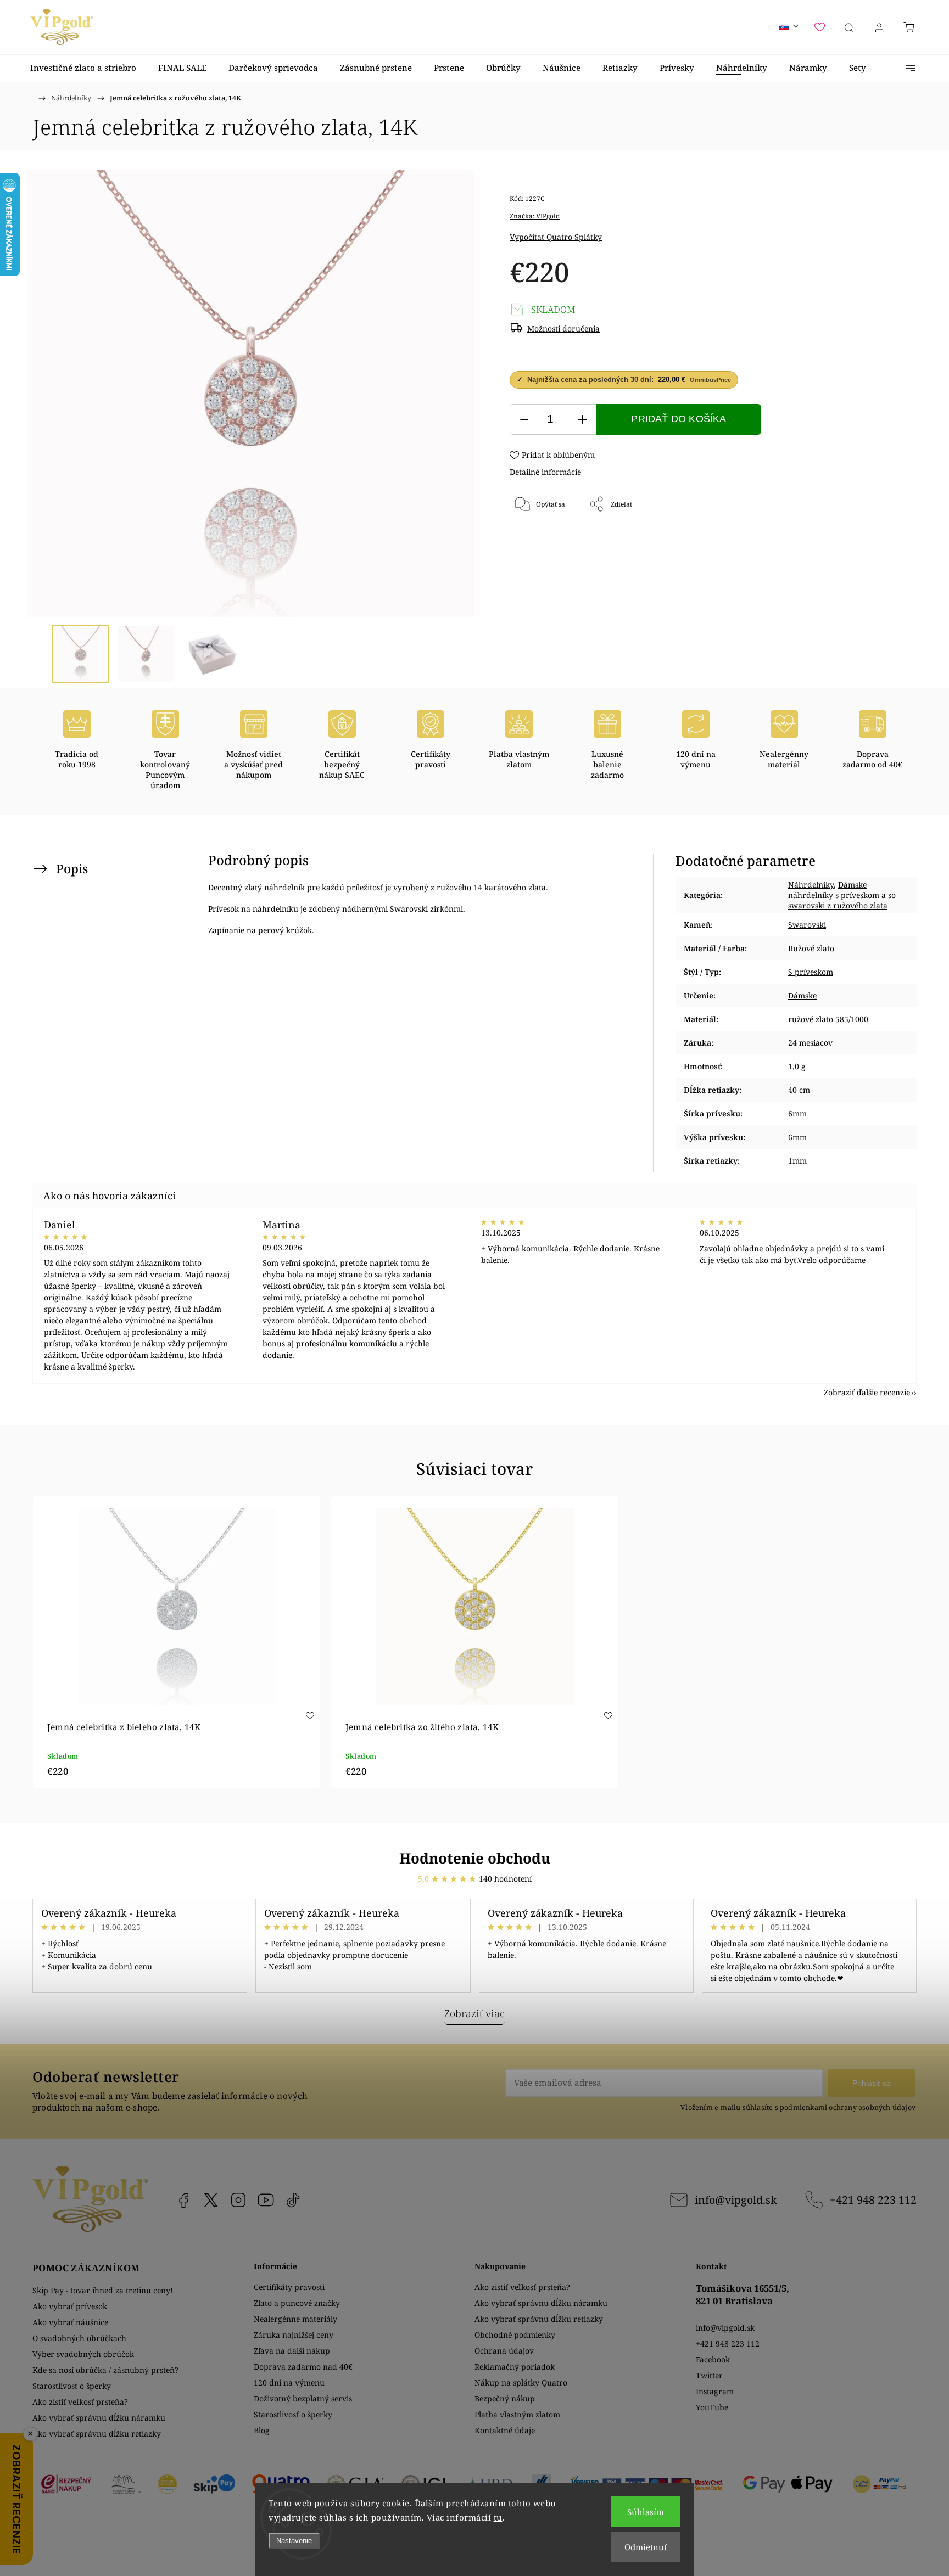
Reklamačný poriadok (515, 2367)
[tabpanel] (177, 1642)
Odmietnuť (646, 2547)
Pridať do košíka (679, 419)
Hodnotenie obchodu (475, 1858)
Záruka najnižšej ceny (294, 2335)
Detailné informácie (545, 472)
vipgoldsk (211, 2200)
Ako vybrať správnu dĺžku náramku (99, 2418)
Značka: (535, 216)
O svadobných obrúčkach (79, 2338)
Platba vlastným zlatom (517, 2414)
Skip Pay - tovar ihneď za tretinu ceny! (103, 2290)
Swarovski (807, 925)
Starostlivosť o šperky (72, 2386)
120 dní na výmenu (289, 2383)
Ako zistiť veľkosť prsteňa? (80, 2402)
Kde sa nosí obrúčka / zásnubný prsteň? (105, 2370)
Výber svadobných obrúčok (83, 2354)
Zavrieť (861, 541)
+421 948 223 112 (873, 2200)
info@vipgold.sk (736, 2200)
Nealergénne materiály (295, 2319)
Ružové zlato (811, 948)
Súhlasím (646, 2512)
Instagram (238, 2200)
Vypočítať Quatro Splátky (556, 237)
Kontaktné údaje (505, 2430)
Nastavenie (294, 2541)
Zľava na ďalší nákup (292, 2351)
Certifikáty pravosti (289, 2287)
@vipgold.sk (293, 2200)
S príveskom (811, 972)
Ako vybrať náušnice (70, 2322)
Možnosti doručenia (563, 329)
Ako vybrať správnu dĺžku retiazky (97, 2434)
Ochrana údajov (504, 2351)
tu (498, 2517)
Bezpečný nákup (505, 2398)
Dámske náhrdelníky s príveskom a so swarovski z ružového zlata (842, 895)
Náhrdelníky (811, 885)
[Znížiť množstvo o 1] (524, 420)
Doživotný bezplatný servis (303, 2398)
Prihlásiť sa (872, 2083)
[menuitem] (83, 68)
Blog (262, 2430)
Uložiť (542, 541)
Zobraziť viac (474, 2013)
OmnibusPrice (710, 380)
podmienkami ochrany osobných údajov (848, 2108)
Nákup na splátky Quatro (521, 2383)
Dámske (802, 995)
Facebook (183, 2200)
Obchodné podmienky (515, 2335)
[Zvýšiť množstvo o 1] (582, 420)
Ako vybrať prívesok (70, 2306)
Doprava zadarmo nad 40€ (303, 2367)
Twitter (709, 2375)
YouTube (266, 2200)
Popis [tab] (72, 869)
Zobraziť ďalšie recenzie (867, 1392)
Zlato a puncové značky (297, 2303)
